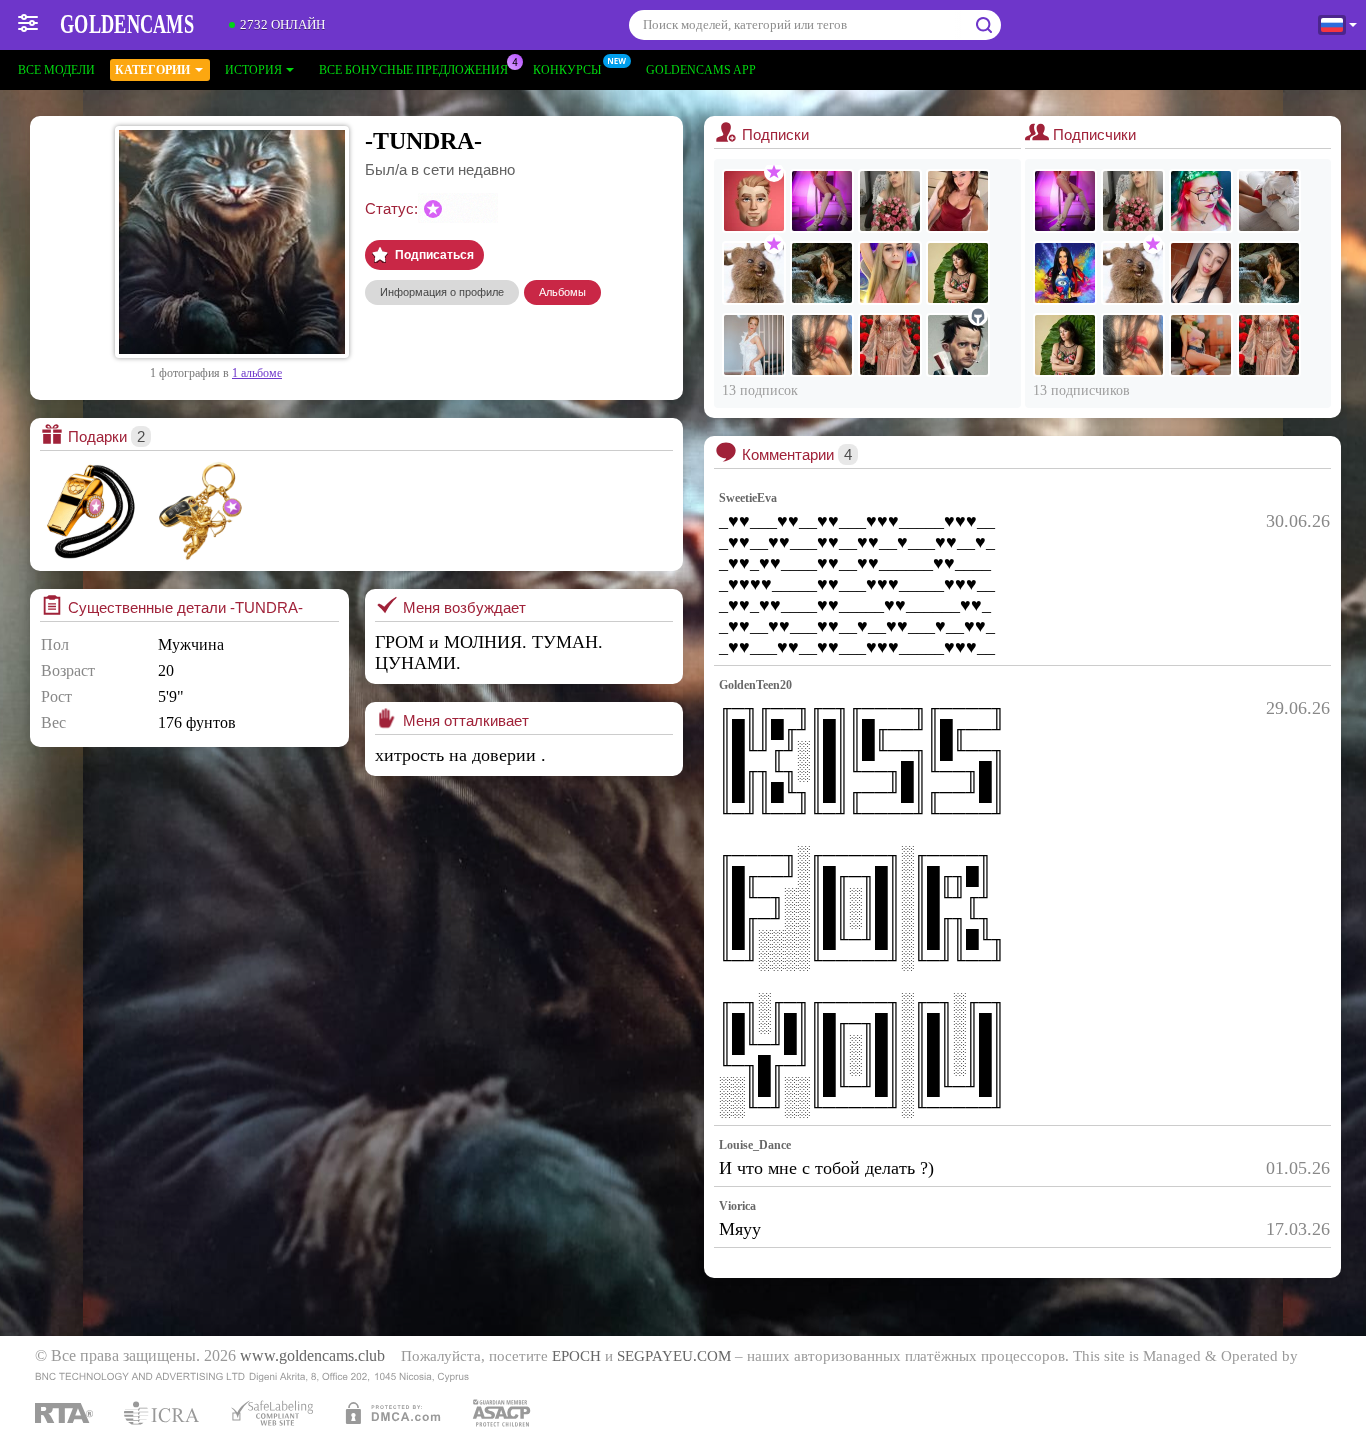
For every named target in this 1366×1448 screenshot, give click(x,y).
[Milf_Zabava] (890, 345)
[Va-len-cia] (1269, 201)
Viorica (737, 1206)
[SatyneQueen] (754, 345)
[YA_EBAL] (754, 273)
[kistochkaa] (958, 201)
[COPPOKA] (754, 201)
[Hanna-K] (1201, 273)
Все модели (56, 70)
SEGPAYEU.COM (674, 1356)
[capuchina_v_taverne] (890, 273)
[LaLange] (958, 345)
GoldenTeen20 (755, 685)
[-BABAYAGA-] (822, 345)
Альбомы (562, 292)
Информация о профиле (442, 292)
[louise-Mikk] (1201, 345)
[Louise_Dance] (822, 201)
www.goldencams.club (312, 1356)
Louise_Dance (755, 1145)
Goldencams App (701, 70)
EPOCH (576, 1356)
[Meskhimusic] (1065, 273)
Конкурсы (567, 70)
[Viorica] (958, 273)
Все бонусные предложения (413, 70)
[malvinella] (1201, 201)
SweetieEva (748, 498)
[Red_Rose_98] (822, 273)
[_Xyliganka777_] (890, 201)
